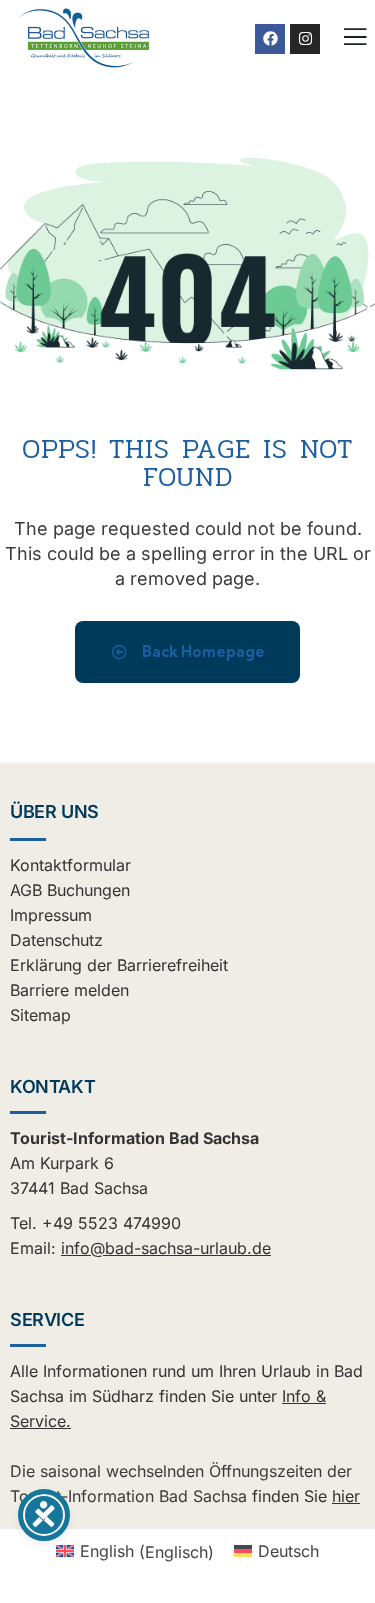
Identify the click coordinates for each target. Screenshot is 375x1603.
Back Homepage (202, 651)
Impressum (51, 915)
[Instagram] (305, 39)
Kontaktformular (70, 865)
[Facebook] (270, 39)
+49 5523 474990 (111, 1223)
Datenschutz (56, 940)
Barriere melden (69, 990)
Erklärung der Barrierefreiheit (119, 965)
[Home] (84, 38)
